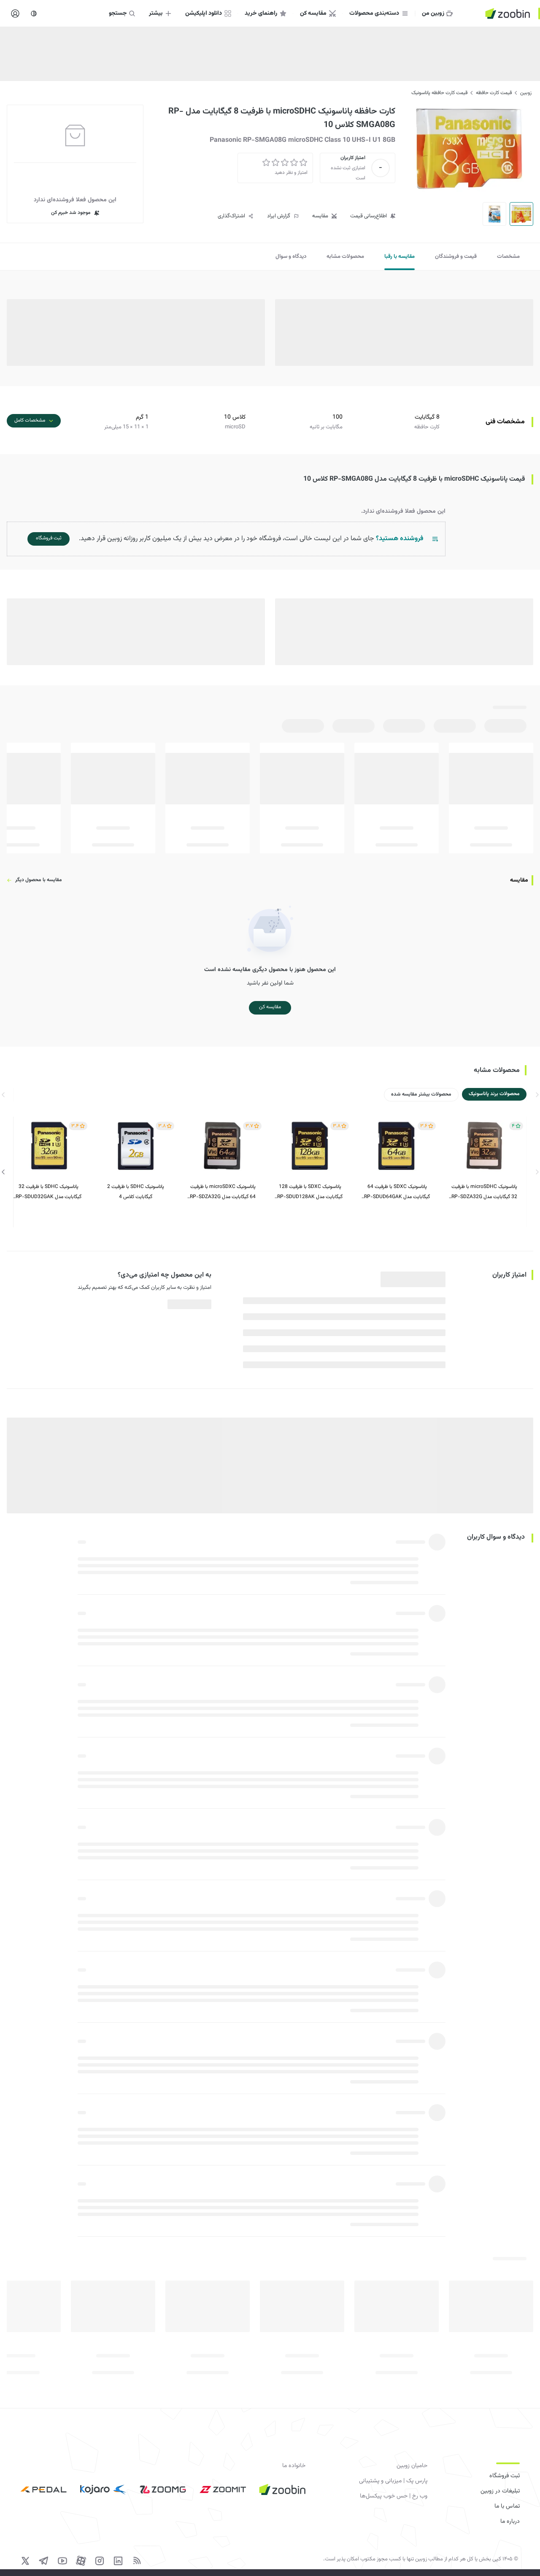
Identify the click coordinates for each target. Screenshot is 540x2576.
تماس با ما (507, 2506)
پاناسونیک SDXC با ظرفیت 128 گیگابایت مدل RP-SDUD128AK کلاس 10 (310, 1192)
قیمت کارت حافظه (494, 93)
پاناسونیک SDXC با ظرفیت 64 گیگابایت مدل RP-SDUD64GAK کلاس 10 (397, 1192)
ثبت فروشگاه (505, 2476)
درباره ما (510, 2522)
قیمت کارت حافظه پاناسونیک (439, 93)
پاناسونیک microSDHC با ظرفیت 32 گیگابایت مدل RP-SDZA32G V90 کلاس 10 (484, 1192)
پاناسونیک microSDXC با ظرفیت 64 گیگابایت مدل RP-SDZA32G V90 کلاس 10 (223, 1192)
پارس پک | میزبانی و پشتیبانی (393, 2481)
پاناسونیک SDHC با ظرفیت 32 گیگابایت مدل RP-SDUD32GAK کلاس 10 (49, 1192)
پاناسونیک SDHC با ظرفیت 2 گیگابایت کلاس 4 (136, 1192)
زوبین (526, 93)
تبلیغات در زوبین (500, 2491)
